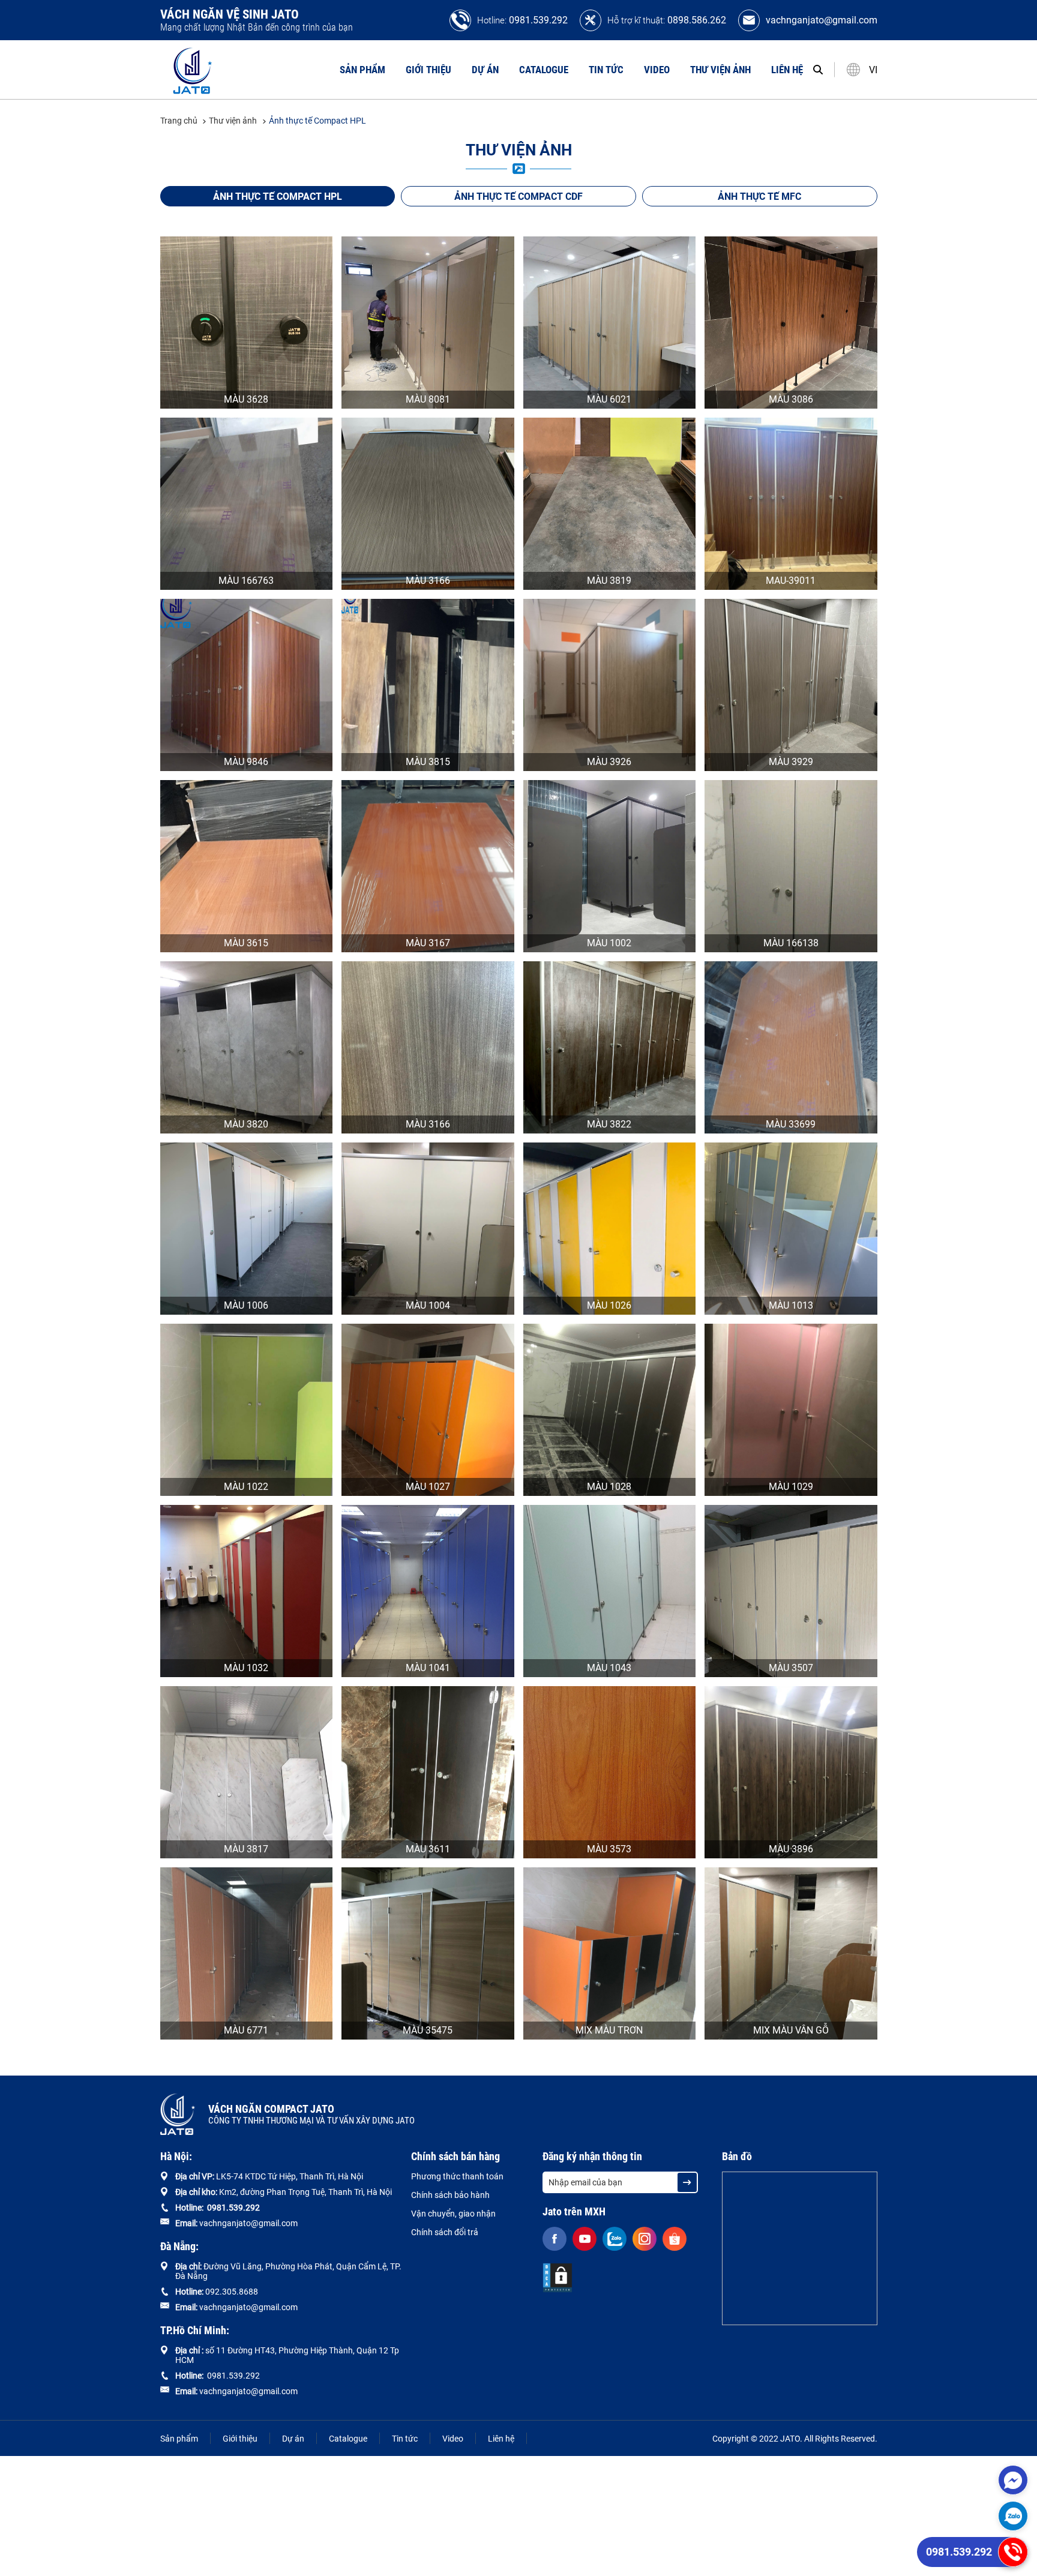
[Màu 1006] (247, 1229)
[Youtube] (585, 2239)
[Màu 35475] (428, 1953)
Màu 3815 (428, 762)
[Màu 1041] (428, 1591)
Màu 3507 (791, 1668)
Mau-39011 (791, 581)
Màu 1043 (609, 1668)
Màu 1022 (246, 1487)
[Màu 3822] (610, 1047)
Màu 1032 (246, 1668)
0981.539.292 (538, 20)
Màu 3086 (791, 399)
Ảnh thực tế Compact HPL (317, 121)
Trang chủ (180, 121)
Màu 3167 (428, 943)
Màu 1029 (791, 1487)
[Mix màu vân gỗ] (791, 1953)
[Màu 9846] (247, 685)
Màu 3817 (246, 1849)
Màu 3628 (246, 399)
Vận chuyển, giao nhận (453, 2214)
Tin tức (606, 70)
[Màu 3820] (247, 1047)
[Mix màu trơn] (610, 1953)
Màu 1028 (609, 1487)
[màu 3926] (610, 685)
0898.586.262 (697, 20)
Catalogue (544, 70)
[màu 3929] (791, 685)
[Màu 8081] (428, 323)
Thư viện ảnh (720, 70)
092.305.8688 (232, 2292)
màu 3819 (609, 581)
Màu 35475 (428, 2030)
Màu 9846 (246, 762)
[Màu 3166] (428, 504)
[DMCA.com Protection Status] (558, 2278)
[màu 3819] (610, 504)
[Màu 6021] (610, 323)
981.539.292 (236, 2208)
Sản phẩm (362, 70)
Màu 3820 (246, 1124)
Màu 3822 (609, 1124)
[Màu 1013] (791, 1229)
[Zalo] (1013, 2516)
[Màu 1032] (247, 1591)
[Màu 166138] (791, 866)
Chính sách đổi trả (445, 2232)
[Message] (1013, 2480)
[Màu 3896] (791, 1772)
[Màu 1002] (610, 866)
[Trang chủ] (193, 70)
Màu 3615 (246, 943)
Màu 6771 (246, 2030)
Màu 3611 (428, 1849)
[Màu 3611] (428, 1772)
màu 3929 (791, 762)
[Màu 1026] (610, 1229)
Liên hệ (787, 70)
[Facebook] (555, 2239)
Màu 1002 (609, 943)
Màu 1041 (428, 1668)
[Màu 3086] (791, 323)
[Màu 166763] (247, 504)
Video (657, 70)
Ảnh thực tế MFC (759, 197)
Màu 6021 (609, 399)
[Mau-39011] (791, 504)
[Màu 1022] (247, 1410)
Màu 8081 (428, 399)
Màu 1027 (428, 1487)
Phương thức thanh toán (457, 2176)
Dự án (485, 70)
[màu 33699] (791, 1047)
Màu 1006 (246, 1305)
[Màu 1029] (791, 1410)
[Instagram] (645, 2239)
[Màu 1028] (610, 1410)
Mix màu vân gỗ (791, 2030)
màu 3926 (609, 762)
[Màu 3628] (247, 323)
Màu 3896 (791, 1849)
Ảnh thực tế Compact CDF (518, 197)
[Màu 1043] (610, 1591)
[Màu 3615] (247, 866)
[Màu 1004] (428, 1229)
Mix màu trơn (609, 2030)
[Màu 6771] (247, 1953)
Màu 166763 (246, 581)
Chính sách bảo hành (450, 2195)
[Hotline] (1013, 2552)
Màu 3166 (428, 581)
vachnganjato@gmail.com (822, 20)
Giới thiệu (428, 70)
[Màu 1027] (428, 1410)
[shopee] (675, 2239)
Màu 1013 (791, 1305)
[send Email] (687, 2182)
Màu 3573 (609, 1849)
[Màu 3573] (610, 1772)
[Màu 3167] (428, 866)
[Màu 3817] (247, 1772)
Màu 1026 (609, 1305)
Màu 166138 (791, 943)
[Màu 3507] (791, 1591)
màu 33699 (791, 1124)
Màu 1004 (428, 1305)
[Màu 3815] (428, 685)
